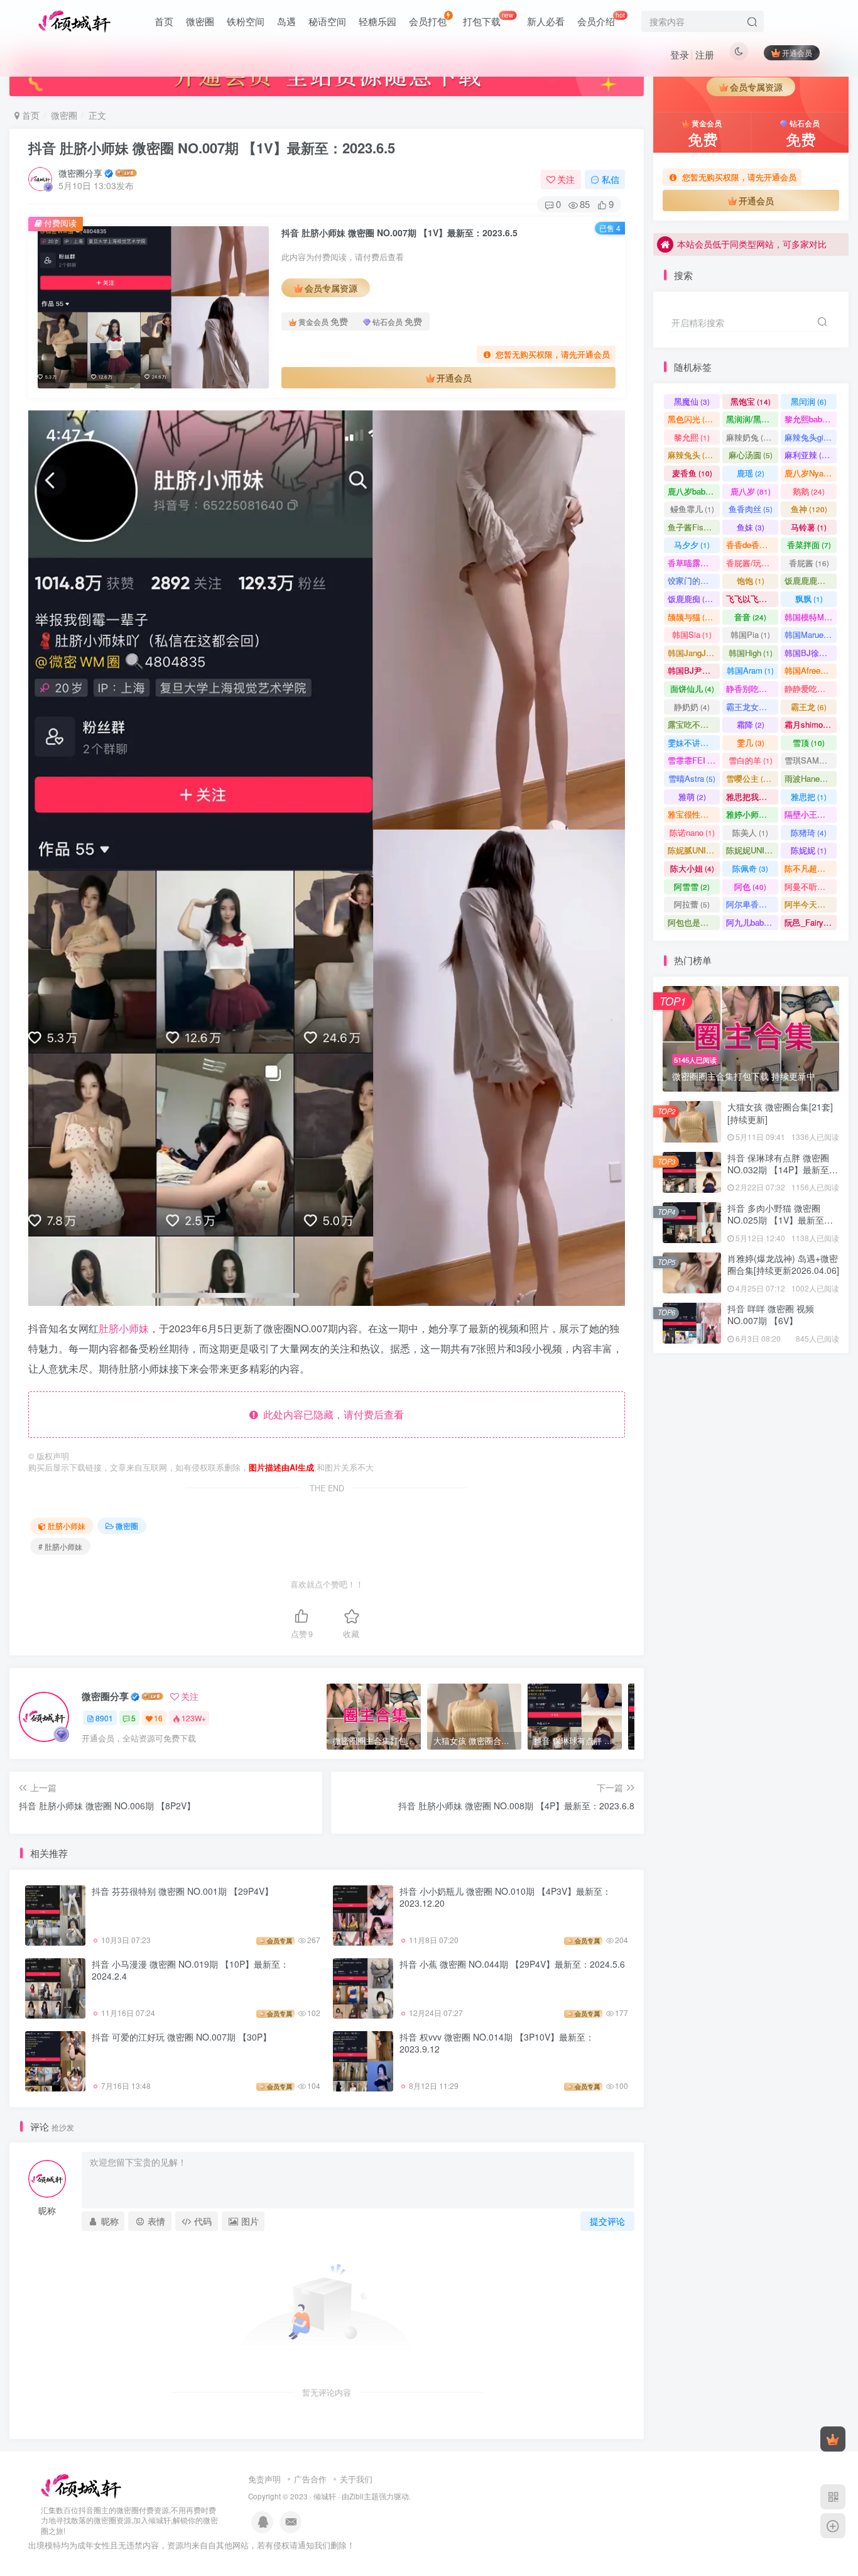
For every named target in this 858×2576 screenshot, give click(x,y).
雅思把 (809, 797)
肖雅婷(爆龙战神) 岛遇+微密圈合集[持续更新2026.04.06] (783, 1264)
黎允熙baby (811, 419)
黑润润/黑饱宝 (752, 419)
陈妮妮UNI (751, 850)
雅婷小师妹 (752, 814)
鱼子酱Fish (693, 527)
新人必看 (546, 21)
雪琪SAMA (810, 760)
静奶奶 (692, 707)
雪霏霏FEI (694, 760)
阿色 (750, 886)
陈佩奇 (750, 868)
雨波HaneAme (811, 778)
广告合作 (310, 2479)
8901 (104, 1718)
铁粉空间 (246, 21)
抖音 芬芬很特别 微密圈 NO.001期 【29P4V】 (182, 1891)
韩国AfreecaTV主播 (811, 670)
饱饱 (751, 580)
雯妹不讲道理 (694, 743)
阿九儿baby (752, 922)
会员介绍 (601, 19)
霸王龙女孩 (752, 707)
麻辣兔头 (692, 455)
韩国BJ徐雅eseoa (811, 653)
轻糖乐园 (377, 21)
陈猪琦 (809, 832)
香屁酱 (809, 563)
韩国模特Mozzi (811, 617)
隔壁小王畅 (811, 814)
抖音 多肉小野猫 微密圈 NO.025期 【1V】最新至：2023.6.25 (780, 357)
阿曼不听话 (811, 886)
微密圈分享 (80, 173)
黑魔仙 (692, 401)
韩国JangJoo (694, 653)
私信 (611, 179)
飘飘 (809, 599)
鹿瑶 (751, 473)
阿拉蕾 (692, 904)
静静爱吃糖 (811, 688)
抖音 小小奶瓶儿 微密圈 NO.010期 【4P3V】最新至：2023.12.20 (505, 1897)
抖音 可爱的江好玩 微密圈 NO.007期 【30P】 (182, 2037)
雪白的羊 (751, 760)
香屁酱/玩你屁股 (752, 563)
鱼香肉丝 (751, 509)
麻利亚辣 (809, 455)
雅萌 (692, 797)
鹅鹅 (809, 491)
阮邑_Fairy (810, 922)
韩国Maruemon (811, 634)
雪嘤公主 (750, 778)
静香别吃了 (752, 688)
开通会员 (797, 52)
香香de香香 (752, 545)
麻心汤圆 (751, 455)
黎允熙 (692, 437)
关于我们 (356, 2479)
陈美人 (750, 832)
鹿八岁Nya (810, 473)
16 (158, 1718)
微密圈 (200, 21)
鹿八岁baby (694, 491)
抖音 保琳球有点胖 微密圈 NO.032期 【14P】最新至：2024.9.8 (783, 1170)
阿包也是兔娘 (694, 922)
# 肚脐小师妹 (60, 1546)
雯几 (751, 743)
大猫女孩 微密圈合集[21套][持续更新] (780, 1113)
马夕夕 (692, 545)
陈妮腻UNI (694, 850)
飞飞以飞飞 (752, 599)
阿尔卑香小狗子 (752, 904)
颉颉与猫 (692, 617)
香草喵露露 (694, 563)
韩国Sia (692, 634)
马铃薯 (809, 527)
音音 (750, 617)
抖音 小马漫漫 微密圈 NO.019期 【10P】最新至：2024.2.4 (190, 1970)
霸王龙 (809, 707)
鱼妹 (751, 527)
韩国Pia (750, 634)
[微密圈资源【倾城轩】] (81, 2485)
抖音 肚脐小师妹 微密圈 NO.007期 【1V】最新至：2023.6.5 (212, 148)
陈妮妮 (809, 850)
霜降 (751, 724)
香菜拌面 (809, 545)
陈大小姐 (692, 868)
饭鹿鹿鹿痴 (811, 580)
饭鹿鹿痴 (692, 599)
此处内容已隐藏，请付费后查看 (331, 1414)
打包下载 (488, 19)
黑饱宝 (751, 401)
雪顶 (809, 743)
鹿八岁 (751, 491)
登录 (680, 54)
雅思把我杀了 (752, 797)
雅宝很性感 (694, 814)
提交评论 (607, 2221)
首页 (164, 21)
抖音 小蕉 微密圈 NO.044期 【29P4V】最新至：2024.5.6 (512, 1964)
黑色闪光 (692, 419)
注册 (705, 54)
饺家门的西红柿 (694, 580)
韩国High (751, 653)
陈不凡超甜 (811, 868)
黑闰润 (809, 401)
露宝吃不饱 (694, 724)
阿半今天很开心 (811, 904)
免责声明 (264, 2479)
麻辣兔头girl (811, 437)
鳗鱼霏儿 (692, 509)
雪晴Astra (692, 778)
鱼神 (809, 509)
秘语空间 (327, 21)
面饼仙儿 (692, 688)
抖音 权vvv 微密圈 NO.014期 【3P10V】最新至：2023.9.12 (497, 2043)
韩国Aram (750, 670)
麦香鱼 (692, 473)
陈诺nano (692, 832)
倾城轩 (325, 2496)
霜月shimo (809, 724)
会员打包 (428, 21)
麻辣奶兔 (750, 437)
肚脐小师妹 (124, 1328)
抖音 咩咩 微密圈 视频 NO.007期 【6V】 (771, 1315)
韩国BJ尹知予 (694, 670)
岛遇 (286, 21)
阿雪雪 (692, 886)
